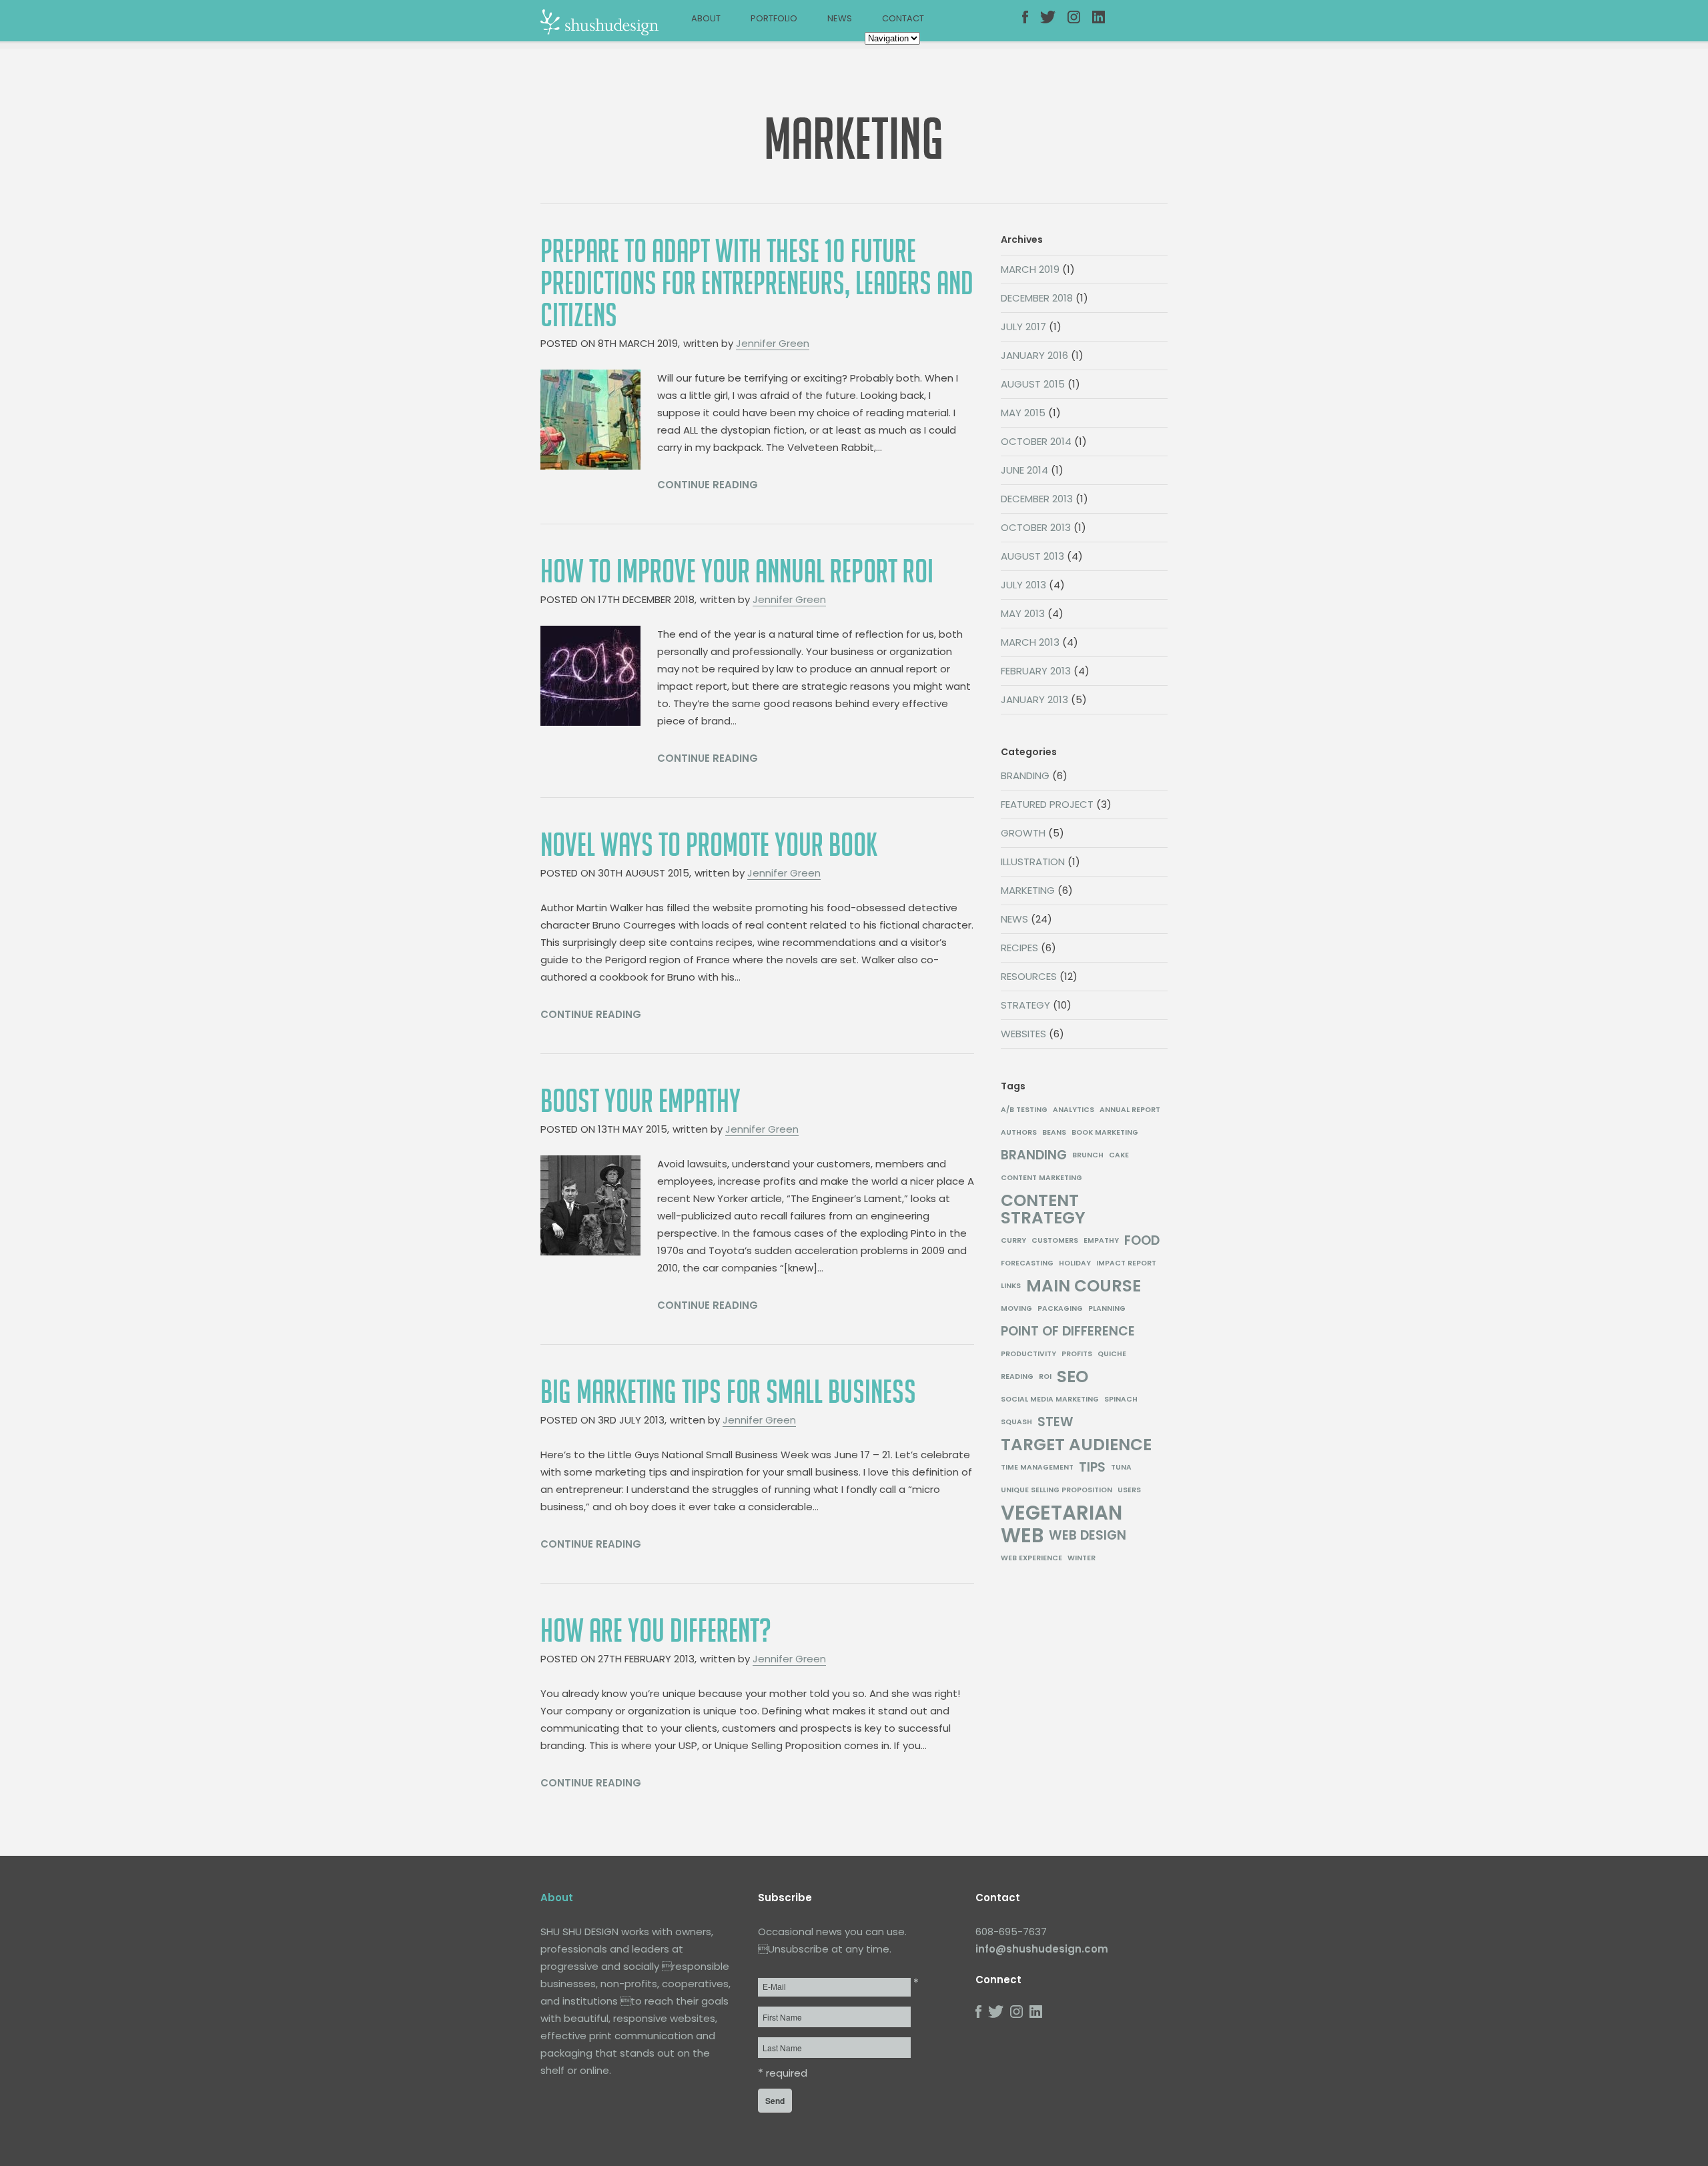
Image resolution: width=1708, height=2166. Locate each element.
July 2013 (1023, 585)
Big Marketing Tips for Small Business (728, 1392)
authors (1019, 1132)
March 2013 (1030, 642)
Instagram (1080, 25)
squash (1016, 1422)
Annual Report (1130, 1110)
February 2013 (1036, 671)
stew (1055, 1422)
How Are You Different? (656, 1631)
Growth (1023, 833)
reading (1017, 1377)
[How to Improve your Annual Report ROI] (590, 676)
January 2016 (1034, 355)
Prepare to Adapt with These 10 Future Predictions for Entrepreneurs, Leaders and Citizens (757, 284)
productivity (1028, 1354)
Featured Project (1047, 804)
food (1142, 1241)
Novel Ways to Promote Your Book (709, 845)
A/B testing (1024, 1110)
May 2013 (1023, 613)
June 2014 (1024, 470)
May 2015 (1023, 413)
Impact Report (1126, 1263)
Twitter (1053, 25)
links (1011, 1286)
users (1129, 1490)
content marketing (1041, 1178)
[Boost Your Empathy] (590, 1205)
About (706, 18)
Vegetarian (1061, 1513)
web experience (1031, 1558)
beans (1054, 1132)
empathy (1101, 1240)
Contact (903, 18)
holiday (1075, 1263)
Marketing (1028, 890)
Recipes (1019, 948)
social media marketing (1050, 1399)
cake (1119, 1155)
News (840, 18)
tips (1092, 1468)
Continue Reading (708, 485)
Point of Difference (1068, 1331)
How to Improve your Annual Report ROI (737, 572)
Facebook (1035, 25)
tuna (1121, 1467)
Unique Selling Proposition (1056, 1490)
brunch (1088, 1155)
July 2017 (1023, 327)
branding (1034, 1155)
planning (1107, 1308)
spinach (1121, 1399)
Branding (1025, 775)
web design (1088, 1536)
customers (1055, 1240)
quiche (1112, 1354)
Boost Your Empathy (640, 1101)
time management (1037, 1467)
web (1022, 1536)
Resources (1029, 976)
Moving (1016, 1308)
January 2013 (1034, 699)
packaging (1060, 1308)
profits (1077, 1354)
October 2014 (1036, 441)
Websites (1023, 1034)
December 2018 (1037, 298)
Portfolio (774, 18)
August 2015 (1033, 384)
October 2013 (1036, 527)
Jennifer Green (773, 343)
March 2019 (1030, 269)
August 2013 (1032, 556)
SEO (1073, 1377)
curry (1013, 1240)
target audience (1076, 1445)
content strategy (1043, 1209)
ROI (1045, 1377)
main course (1084, 1286)
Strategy (1025, 1005)
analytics (1074, 1110)
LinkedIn (1105, 25)
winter (1082, 1558)
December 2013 (1037, 499)
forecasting (1027, 1263)
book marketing (1105, 1132)
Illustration (1033, 862)
